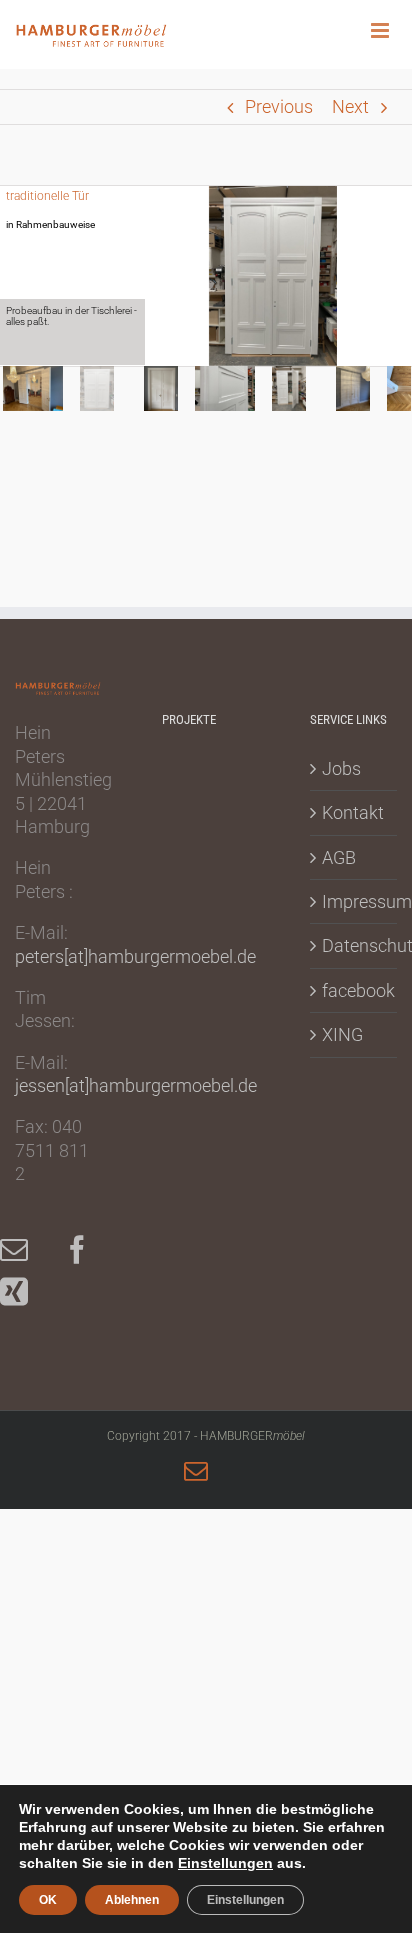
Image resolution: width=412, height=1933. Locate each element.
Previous (279, 106)
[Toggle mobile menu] (391, 30)
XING (342, 1034)
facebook (354, 990)
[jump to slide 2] (97, 388)
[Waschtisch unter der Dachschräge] (196, 1118)
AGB (339, 857)
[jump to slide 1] (33, 388)
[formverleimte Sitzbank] (196, 1007)
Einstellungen (225, 1863)
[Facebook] (87, 1250)
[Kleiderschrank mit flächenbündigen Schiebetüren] (196, 896)
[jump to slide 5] (289, 388)
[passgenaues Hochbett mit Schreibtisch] (196, 1062)
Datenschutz (354, 945)
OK (48, 1900)
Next (350, 106)
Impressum (354, 901)
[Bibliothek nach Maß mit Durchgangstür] (196, 951)
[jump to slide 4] (225, 388)
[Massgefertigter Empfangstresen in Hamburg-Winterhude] (196, 840)
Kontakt (353, 812)
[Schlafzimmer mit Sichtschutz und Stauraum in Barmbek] (196, 785)
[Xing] (24, 1292)
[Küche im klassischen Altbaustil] (196, 1173)
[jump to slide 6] (353, 388)
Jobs (341, 768)
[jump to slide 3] (161, 388)
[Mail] (24, 1250)
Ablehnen (132, 1900)
